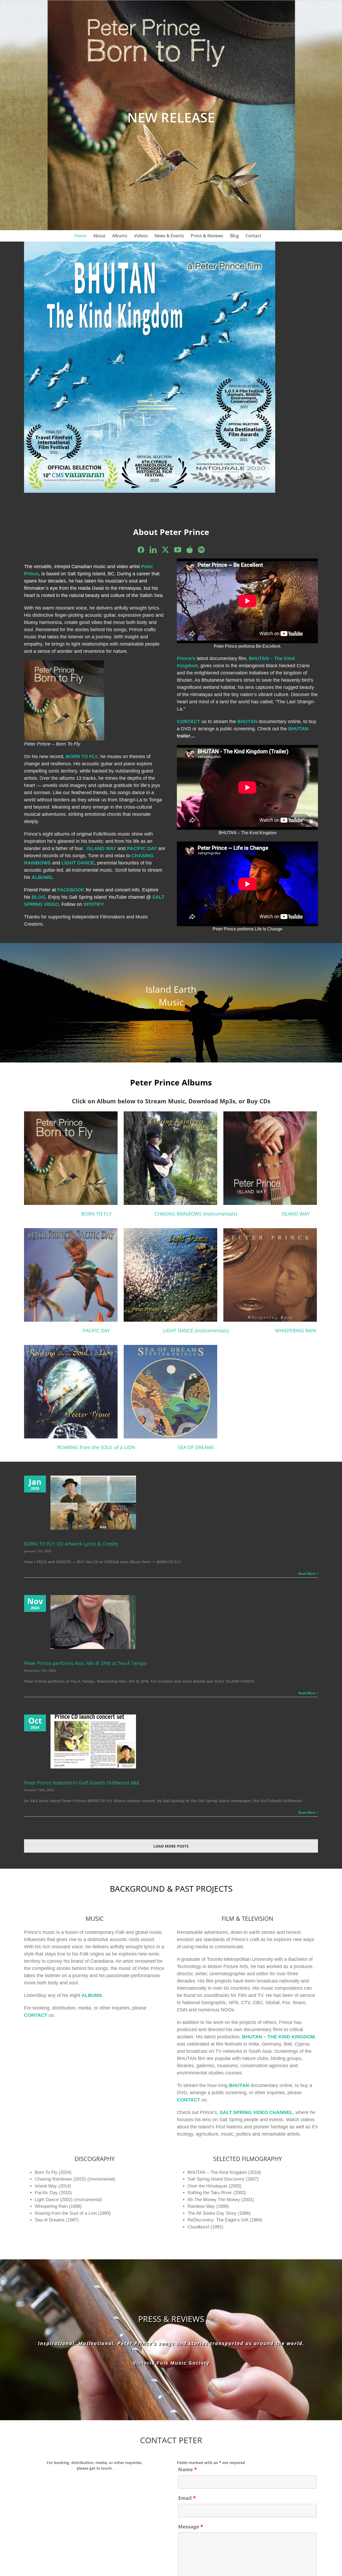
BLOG (38, 897)
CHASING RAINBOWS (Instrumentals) (196, 1214)
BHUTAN (239, 2085)
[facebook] (141, 550)
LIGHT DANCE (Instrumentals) (196, 1330)
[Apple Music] (190, 550)
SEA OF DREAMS (196, 1447)
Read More (307, 1574)
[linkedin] (153, 550)
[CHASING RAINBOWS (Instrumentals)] (196, 1158)
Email (187, 2498)
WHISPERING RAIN (296, 1330)
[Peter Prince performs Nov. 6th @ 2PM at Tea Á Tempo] (93, 1622)
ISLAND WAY (296, 1214)
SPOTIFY (94, 904)
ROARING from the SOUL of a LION (96, 1447)
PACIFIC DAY (142, 848)
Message (191, 2527)
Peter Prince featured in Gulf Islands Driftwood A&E (82, 1783)
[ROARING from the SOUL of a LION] (96, 1392)
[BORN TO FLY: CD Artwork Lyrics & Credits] (93, 1503)
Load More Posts (171, 1846)
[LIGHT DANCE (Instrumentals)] (196, 1275)
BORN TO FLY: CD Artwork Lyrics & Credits (71, 1544)
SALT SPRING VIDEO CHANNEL (256, 2112)
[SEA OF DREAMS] (196, 1392)
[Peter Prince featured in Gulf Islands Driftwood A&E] (93, 1741)
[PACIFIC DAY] (96, 1275)
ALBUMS (42, 877)
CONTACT (36, 2015)
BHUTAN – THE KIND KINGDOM (278, 2037)
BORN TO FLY (82, 756)
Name (188, 2469)
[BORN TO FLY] (96, 1158)
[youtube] (178, 550)
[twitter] (165, 550)
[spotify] (201, 550)
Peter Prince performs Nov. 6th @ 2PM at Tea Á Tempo (85, 1663)
